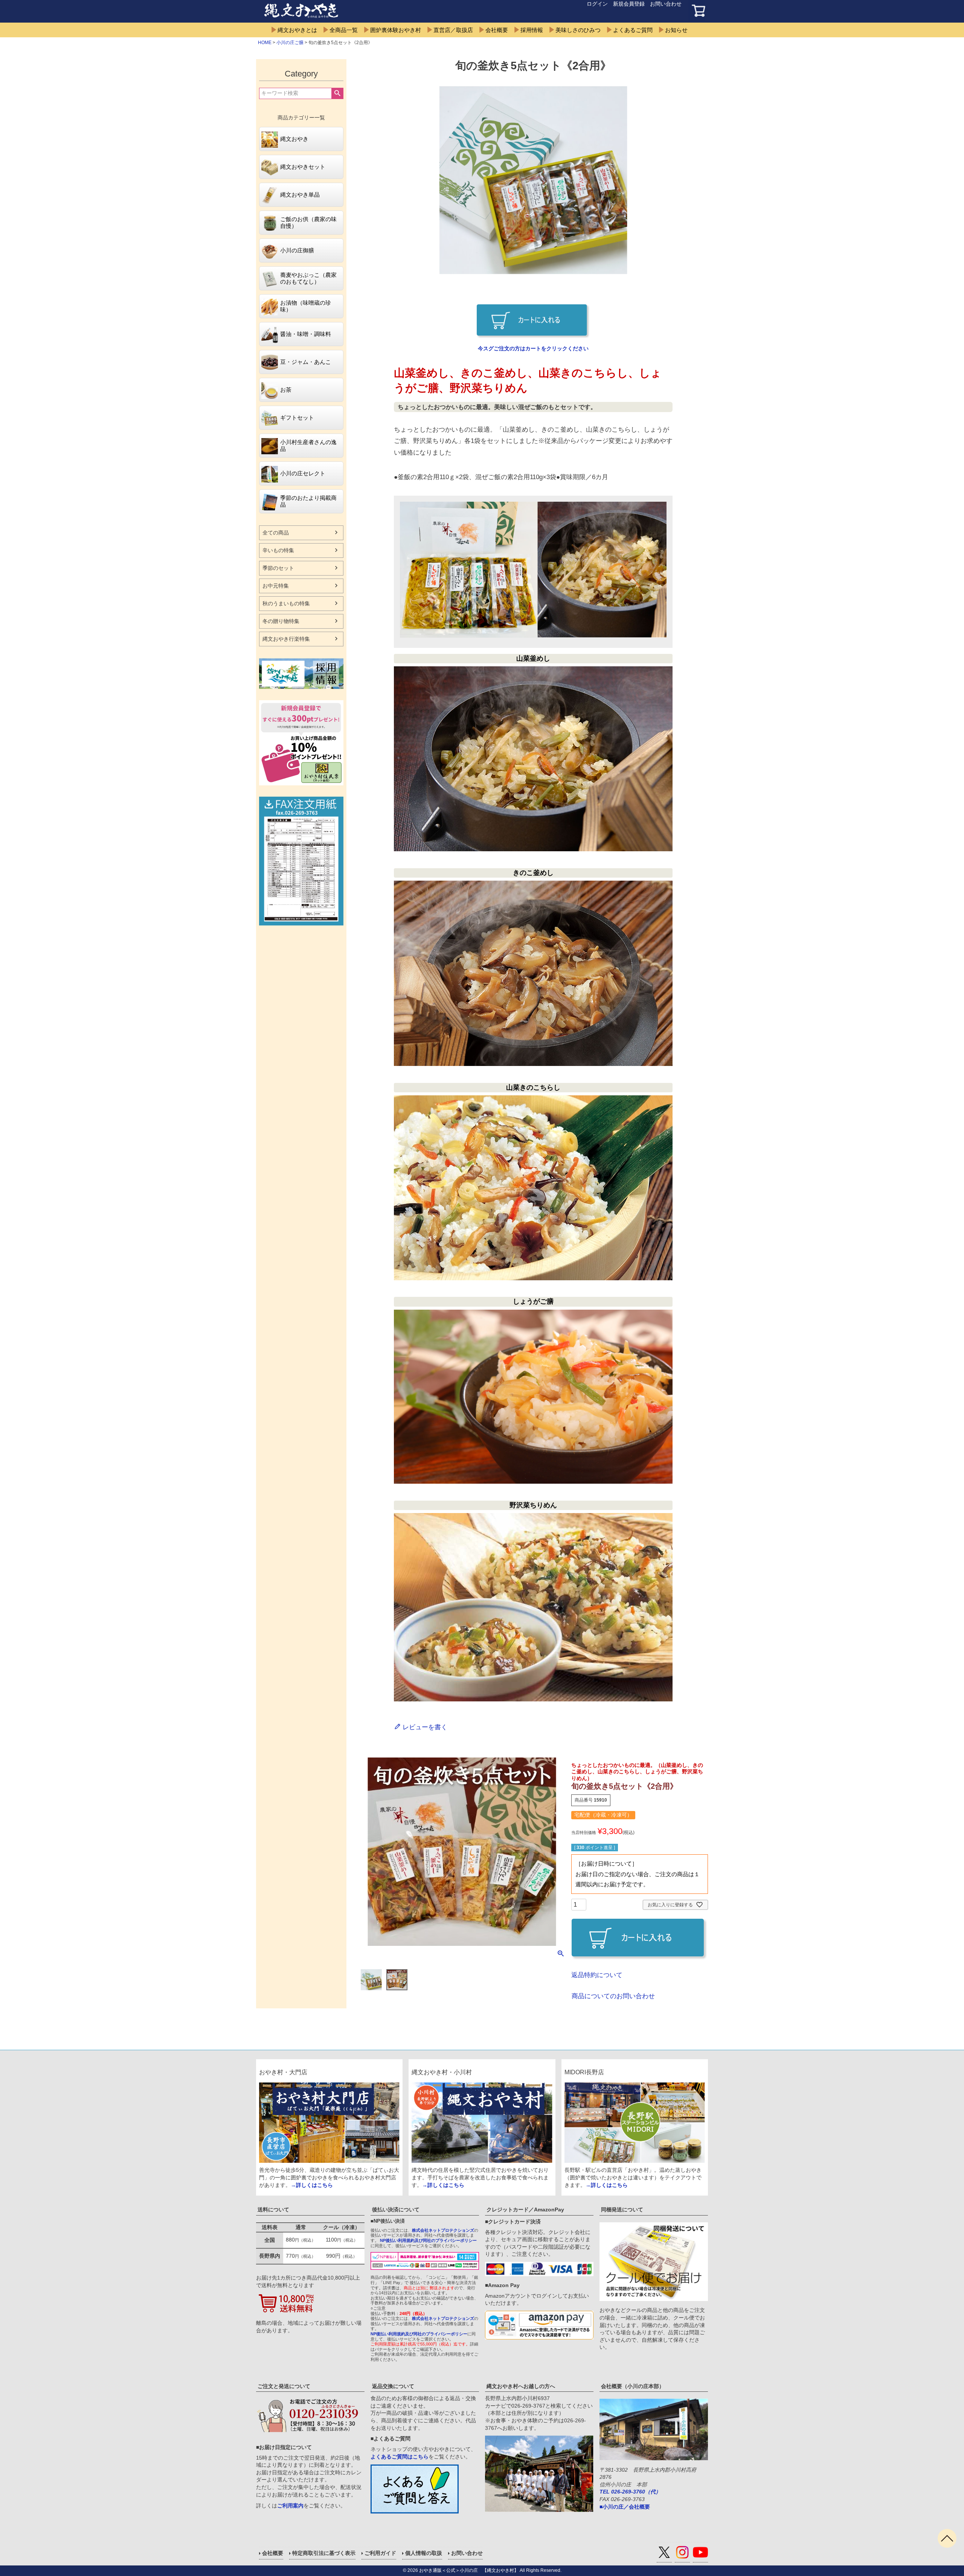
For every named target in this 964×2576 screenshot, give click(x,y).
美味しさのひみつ (578, 30)
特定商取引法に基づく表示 (324, 2553)
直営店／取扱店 (453, 30)
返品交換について (393, 2386)
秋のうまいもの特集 (286, 603)
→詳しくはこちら (312, 2185)
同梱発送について (622, 2210)
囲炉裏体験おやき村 (396, 30)
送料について (273, 2210)
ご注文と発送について (284, 2386)
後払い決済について (396, 2210)
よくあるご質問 (633, 30)
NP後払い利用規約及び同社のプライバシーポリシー (428, 2240)
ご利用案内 (290, 2506)
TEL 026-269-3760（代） (630, 2492)
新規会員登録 (629, 4)
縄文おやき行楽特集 (286, 639)
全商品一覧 (344, 30)
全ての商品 (276, 533)
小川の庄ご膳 (290, 43)
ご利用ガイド (380, 2553)
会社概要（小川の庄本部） (633, 2386)
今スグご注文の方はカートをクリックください (533, 348)
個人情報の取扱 (424, 2553)
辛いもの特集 (278, 550)
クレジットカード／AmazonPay (525, 2210)
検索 (337, 93)
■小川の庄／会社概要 (625, 2507)
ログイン (597, 4)
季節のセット (278, 568)
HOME (265, 43)
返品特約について (597, 1975)
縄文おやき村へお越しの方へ (521, 2386)
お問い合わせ (666, 4)
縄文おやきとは (297, 30)
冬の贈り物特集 (281, 621)
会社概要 (497, 30)
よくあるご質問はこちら (400, 2457)
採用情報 (532, 30)
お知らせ (676, 30)
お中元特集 (276, 586)
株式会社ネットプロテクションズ (443, 2230)
